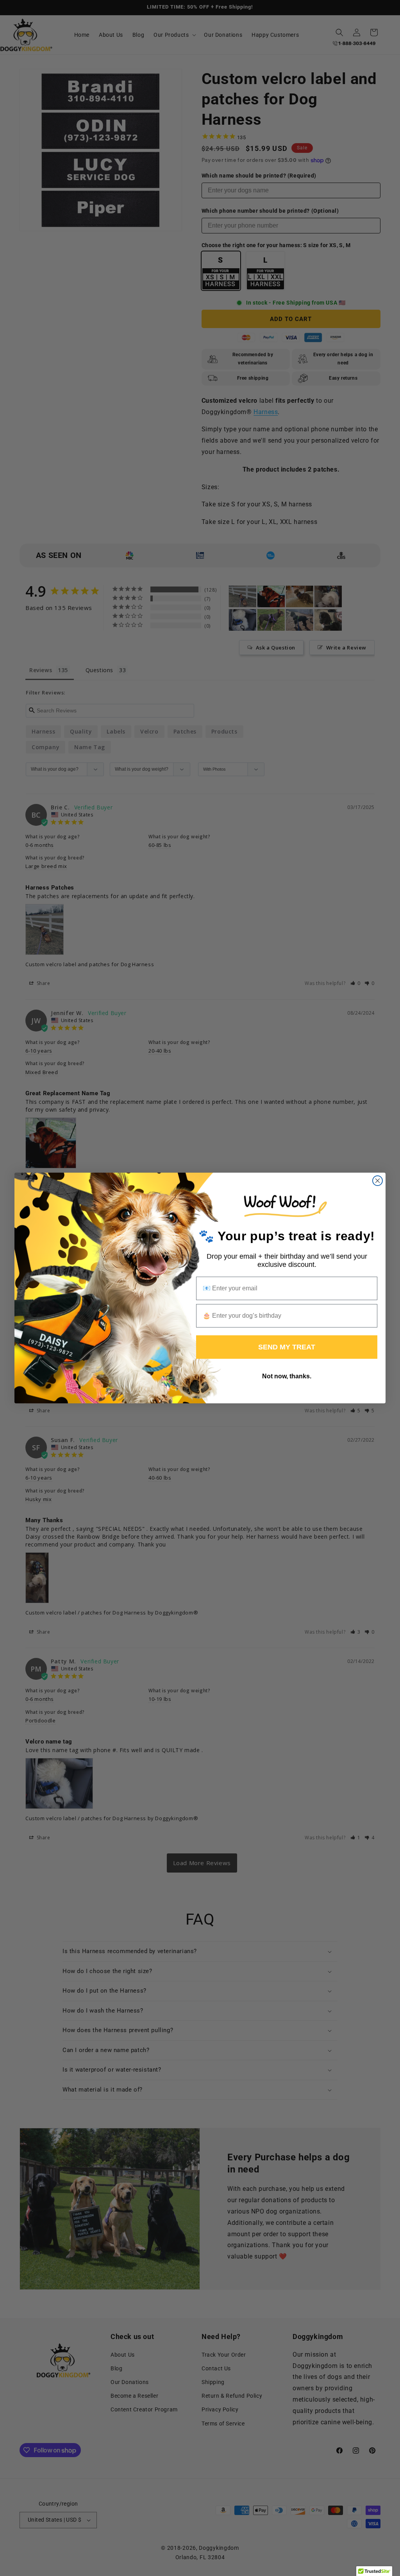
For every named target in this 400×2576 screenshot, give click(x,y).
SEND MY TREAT (287, 1347)
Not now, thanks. (287, 1376)
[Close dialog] (378, 1181)
